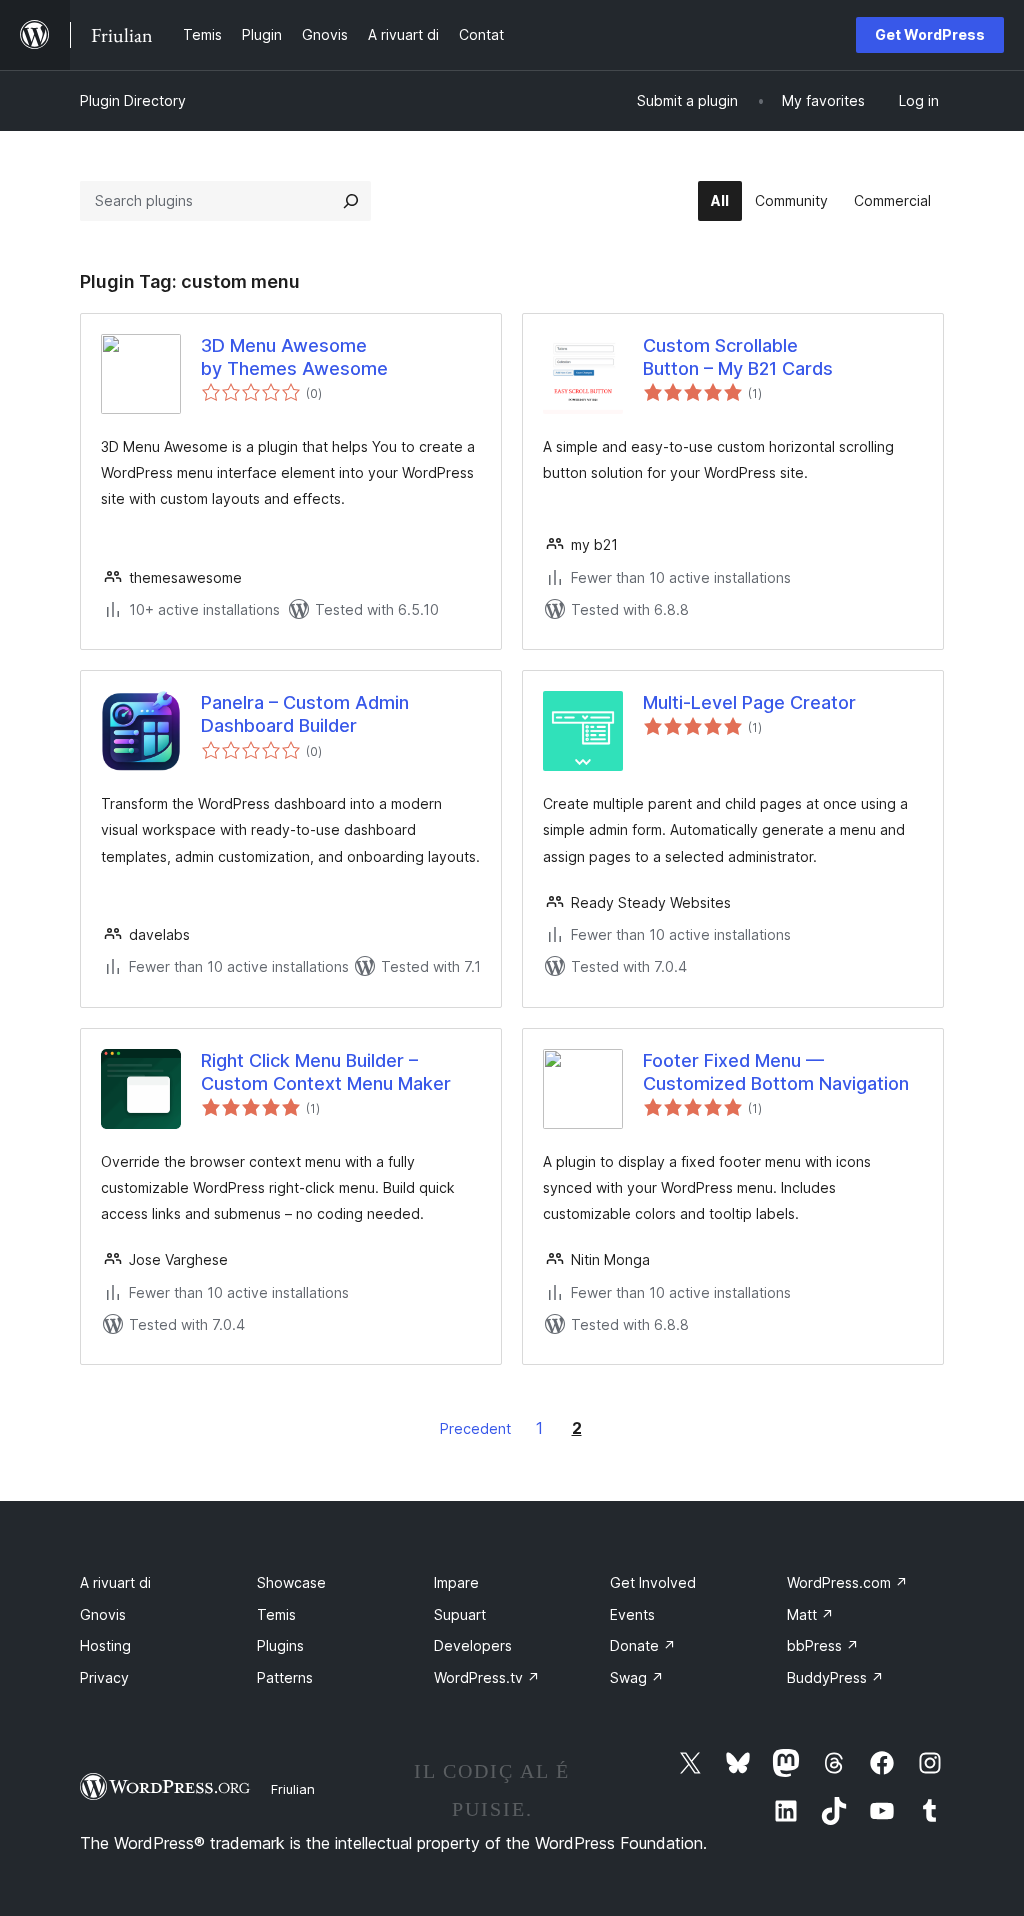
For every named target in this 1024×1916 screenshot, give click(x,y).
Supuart (460, 1614)
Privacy (104, 1677)
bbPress (823, 1645)
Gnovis (103, 1614)
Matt (810, 1614)
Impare (456, 1582)
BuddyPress (835, 1677)
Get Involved (653, 1582)
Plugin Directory (133, 100)
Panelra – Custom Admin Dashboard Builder (305, 714)
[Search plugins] (351, 201)
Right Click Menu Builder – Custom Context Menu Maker (326, 1072)
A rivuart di (115, 1582)
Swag (637, 1677)
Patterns (285, 1677)
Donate (643, 1645)
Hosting (105, 1645)
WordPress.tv (487, 1677)
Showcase (291, 1582)
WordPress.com (847, 1582)
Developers (473, 1645)
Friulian (293, 1789)
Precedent (475, 1428)
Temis (276, 1614)
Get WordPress (930, 34)
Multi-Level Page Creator (749, 702)
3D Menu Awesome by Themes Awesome (294, 357)
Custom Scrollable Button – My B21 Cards (738, 357)
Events (632, 1614)
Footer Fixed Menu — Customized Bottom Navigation (776, 1072)
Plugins (280, 1645)
